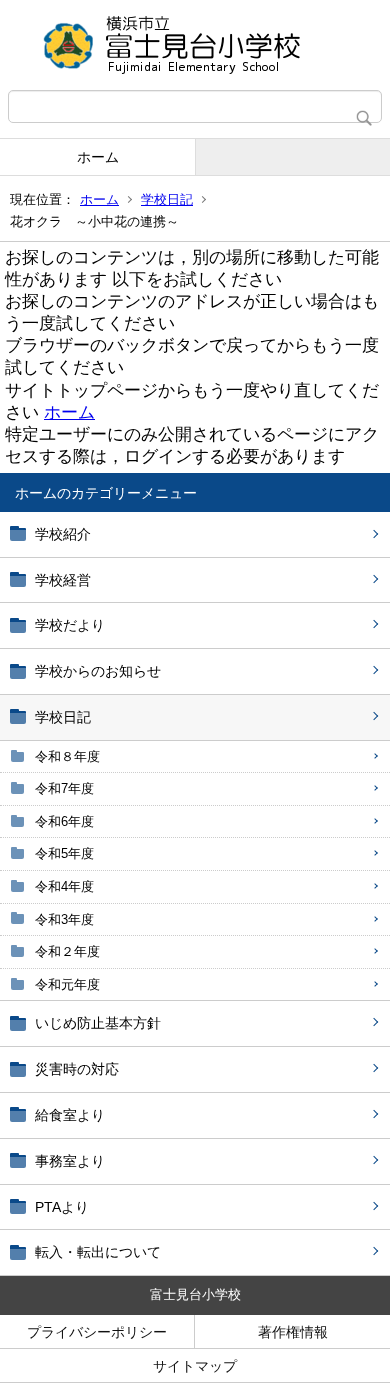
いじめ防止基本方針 (98, 1023)
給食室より (70, 1115)
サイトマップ (195, 1366)
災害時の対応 (77, 1069)
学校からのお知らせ (98, 671)
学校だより (70, 625)
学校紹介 (63, 534)
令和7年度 (64, 788)
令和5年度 (64, 853)
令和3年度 (64, 919)
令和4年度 (64, 886)
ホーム (98, 157)
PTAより (62, 1207)
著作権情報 (293, 1332)
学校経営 (63, 580)
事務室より (70, 1161)
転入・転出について (98, 1252)
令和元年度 (67, 984)
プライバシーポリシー (97, 1332)
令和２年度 (67, 951)
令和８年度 (67, 756)
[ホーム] (195, 45)
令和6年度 (64, 821)
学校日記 (167, 199)
